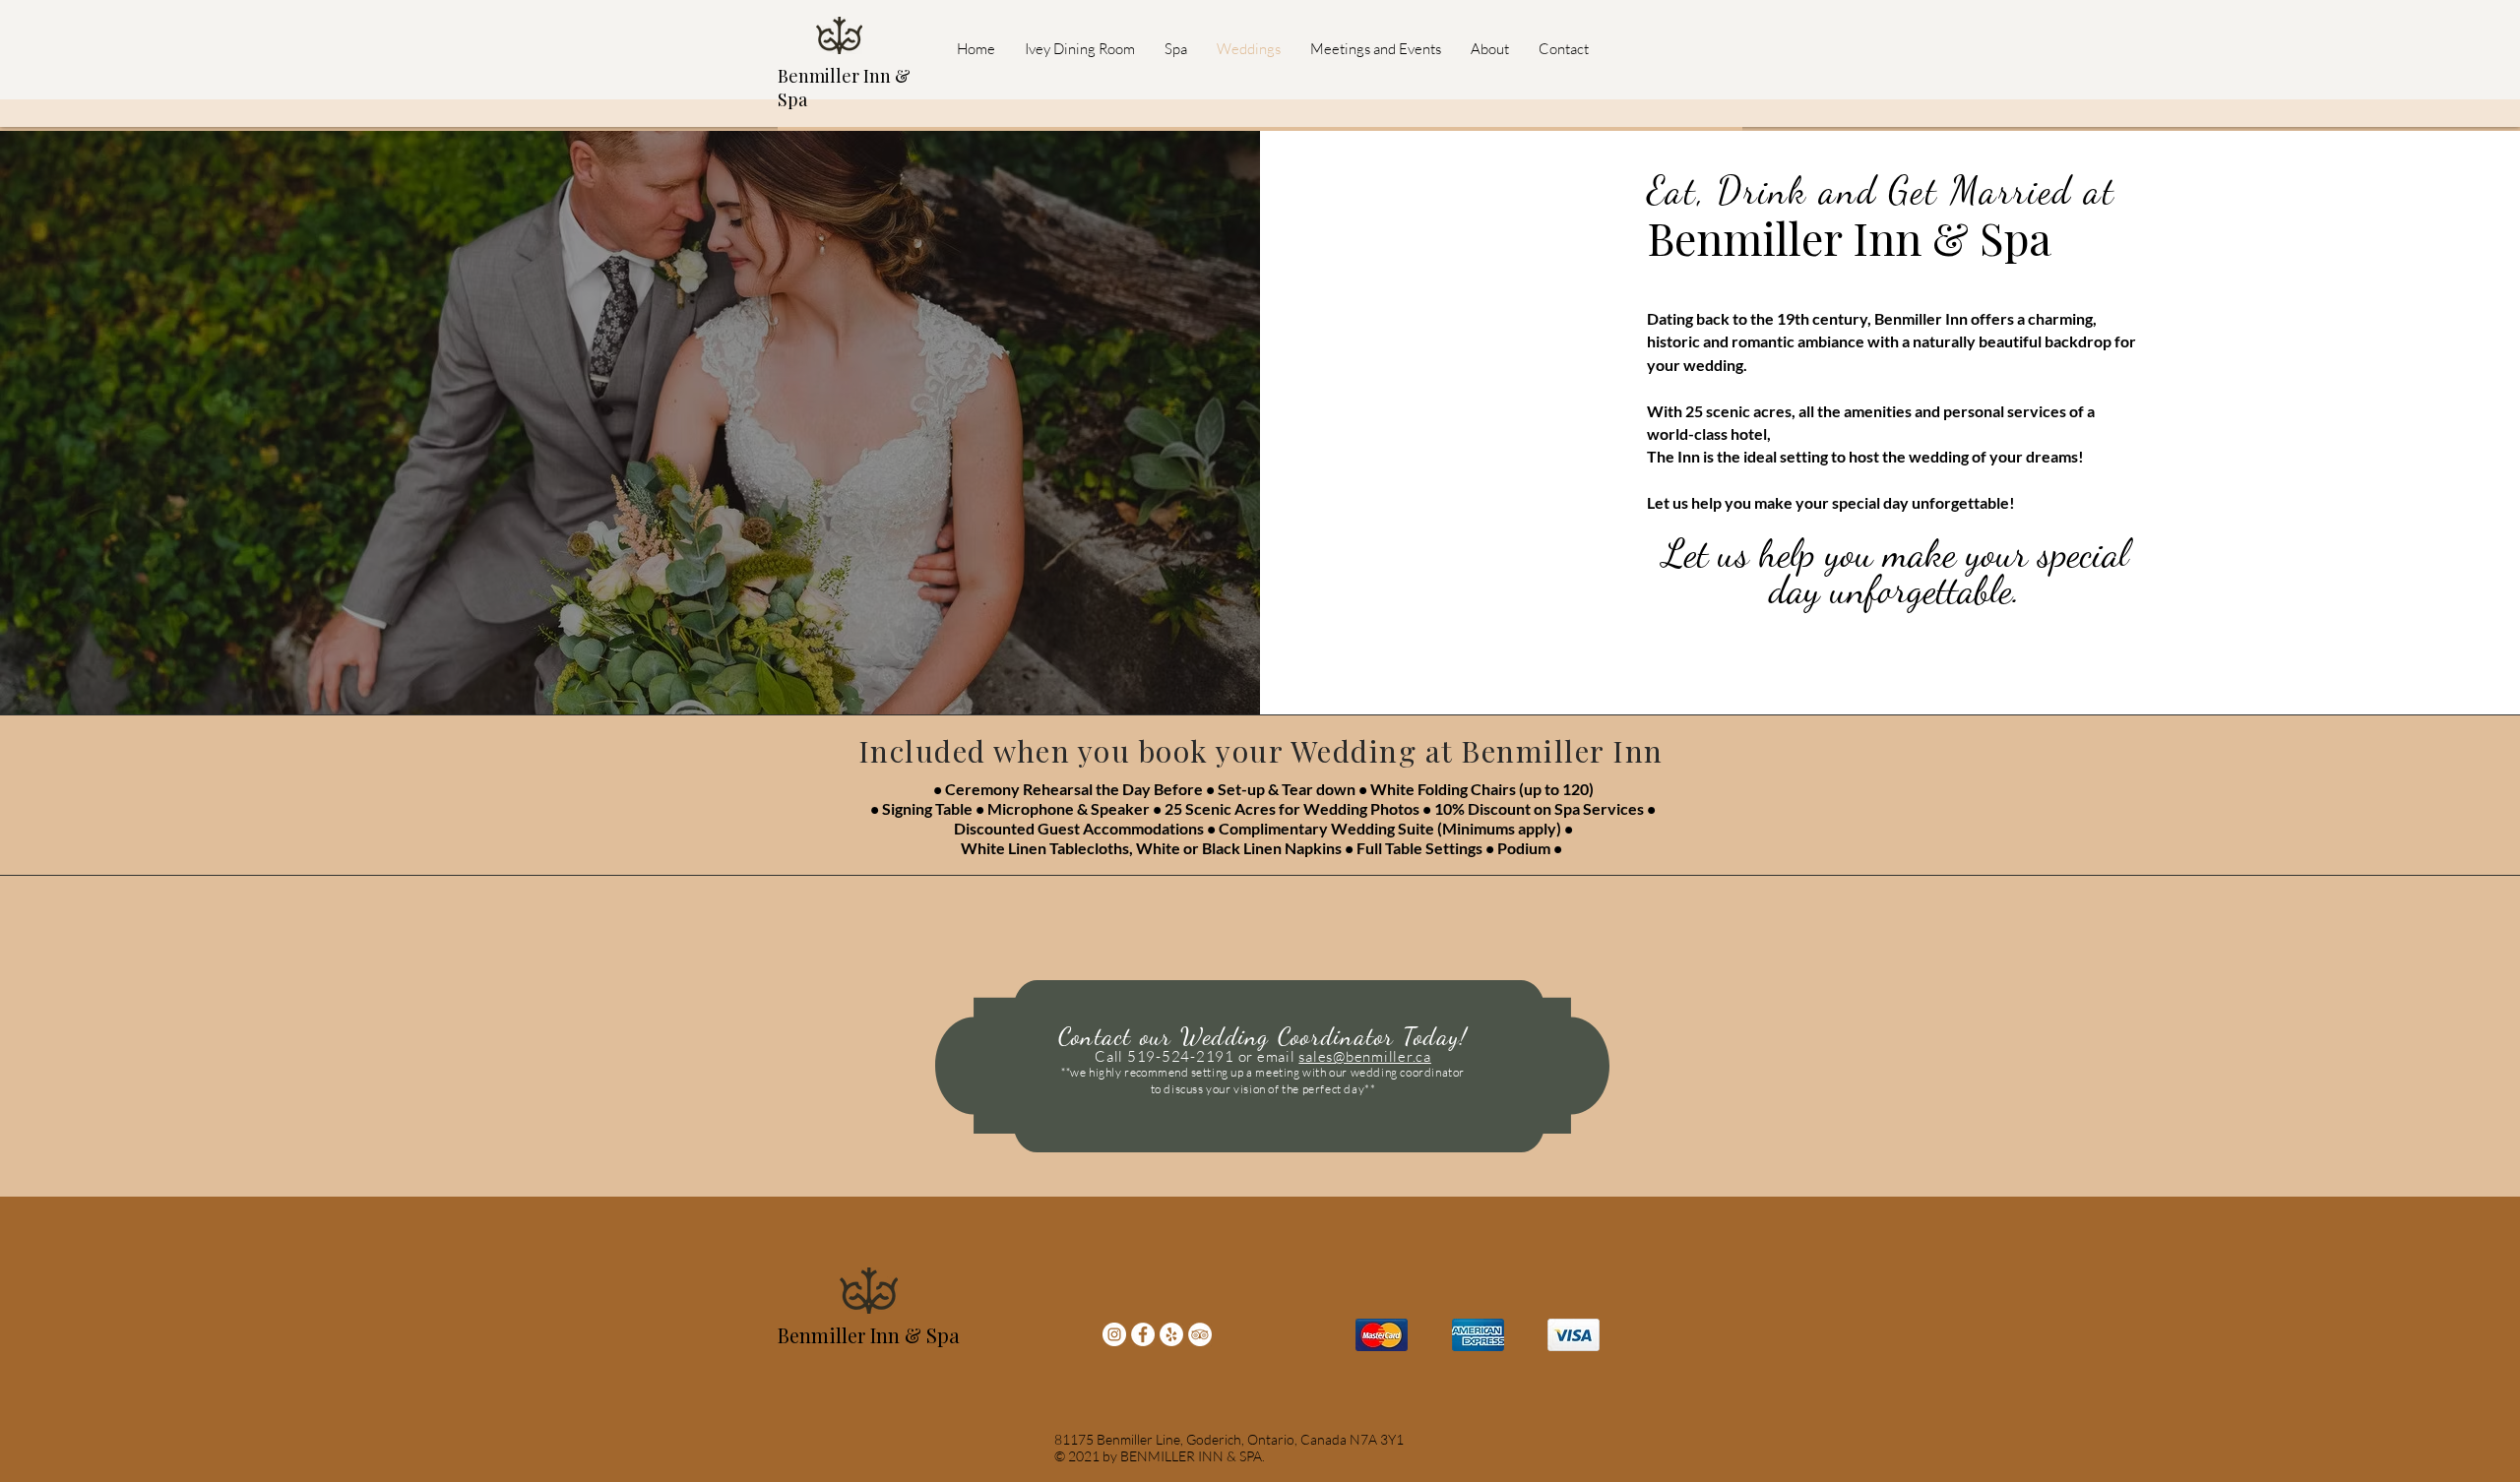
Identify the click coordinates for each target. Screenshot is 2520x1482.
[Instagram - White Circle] (1114, 1334)
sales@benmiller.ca (1365, 1056)
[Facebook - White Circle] (1143, 1334)
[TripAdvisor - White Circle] (1200, 1334)
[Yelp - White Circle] (1171, 1334)
